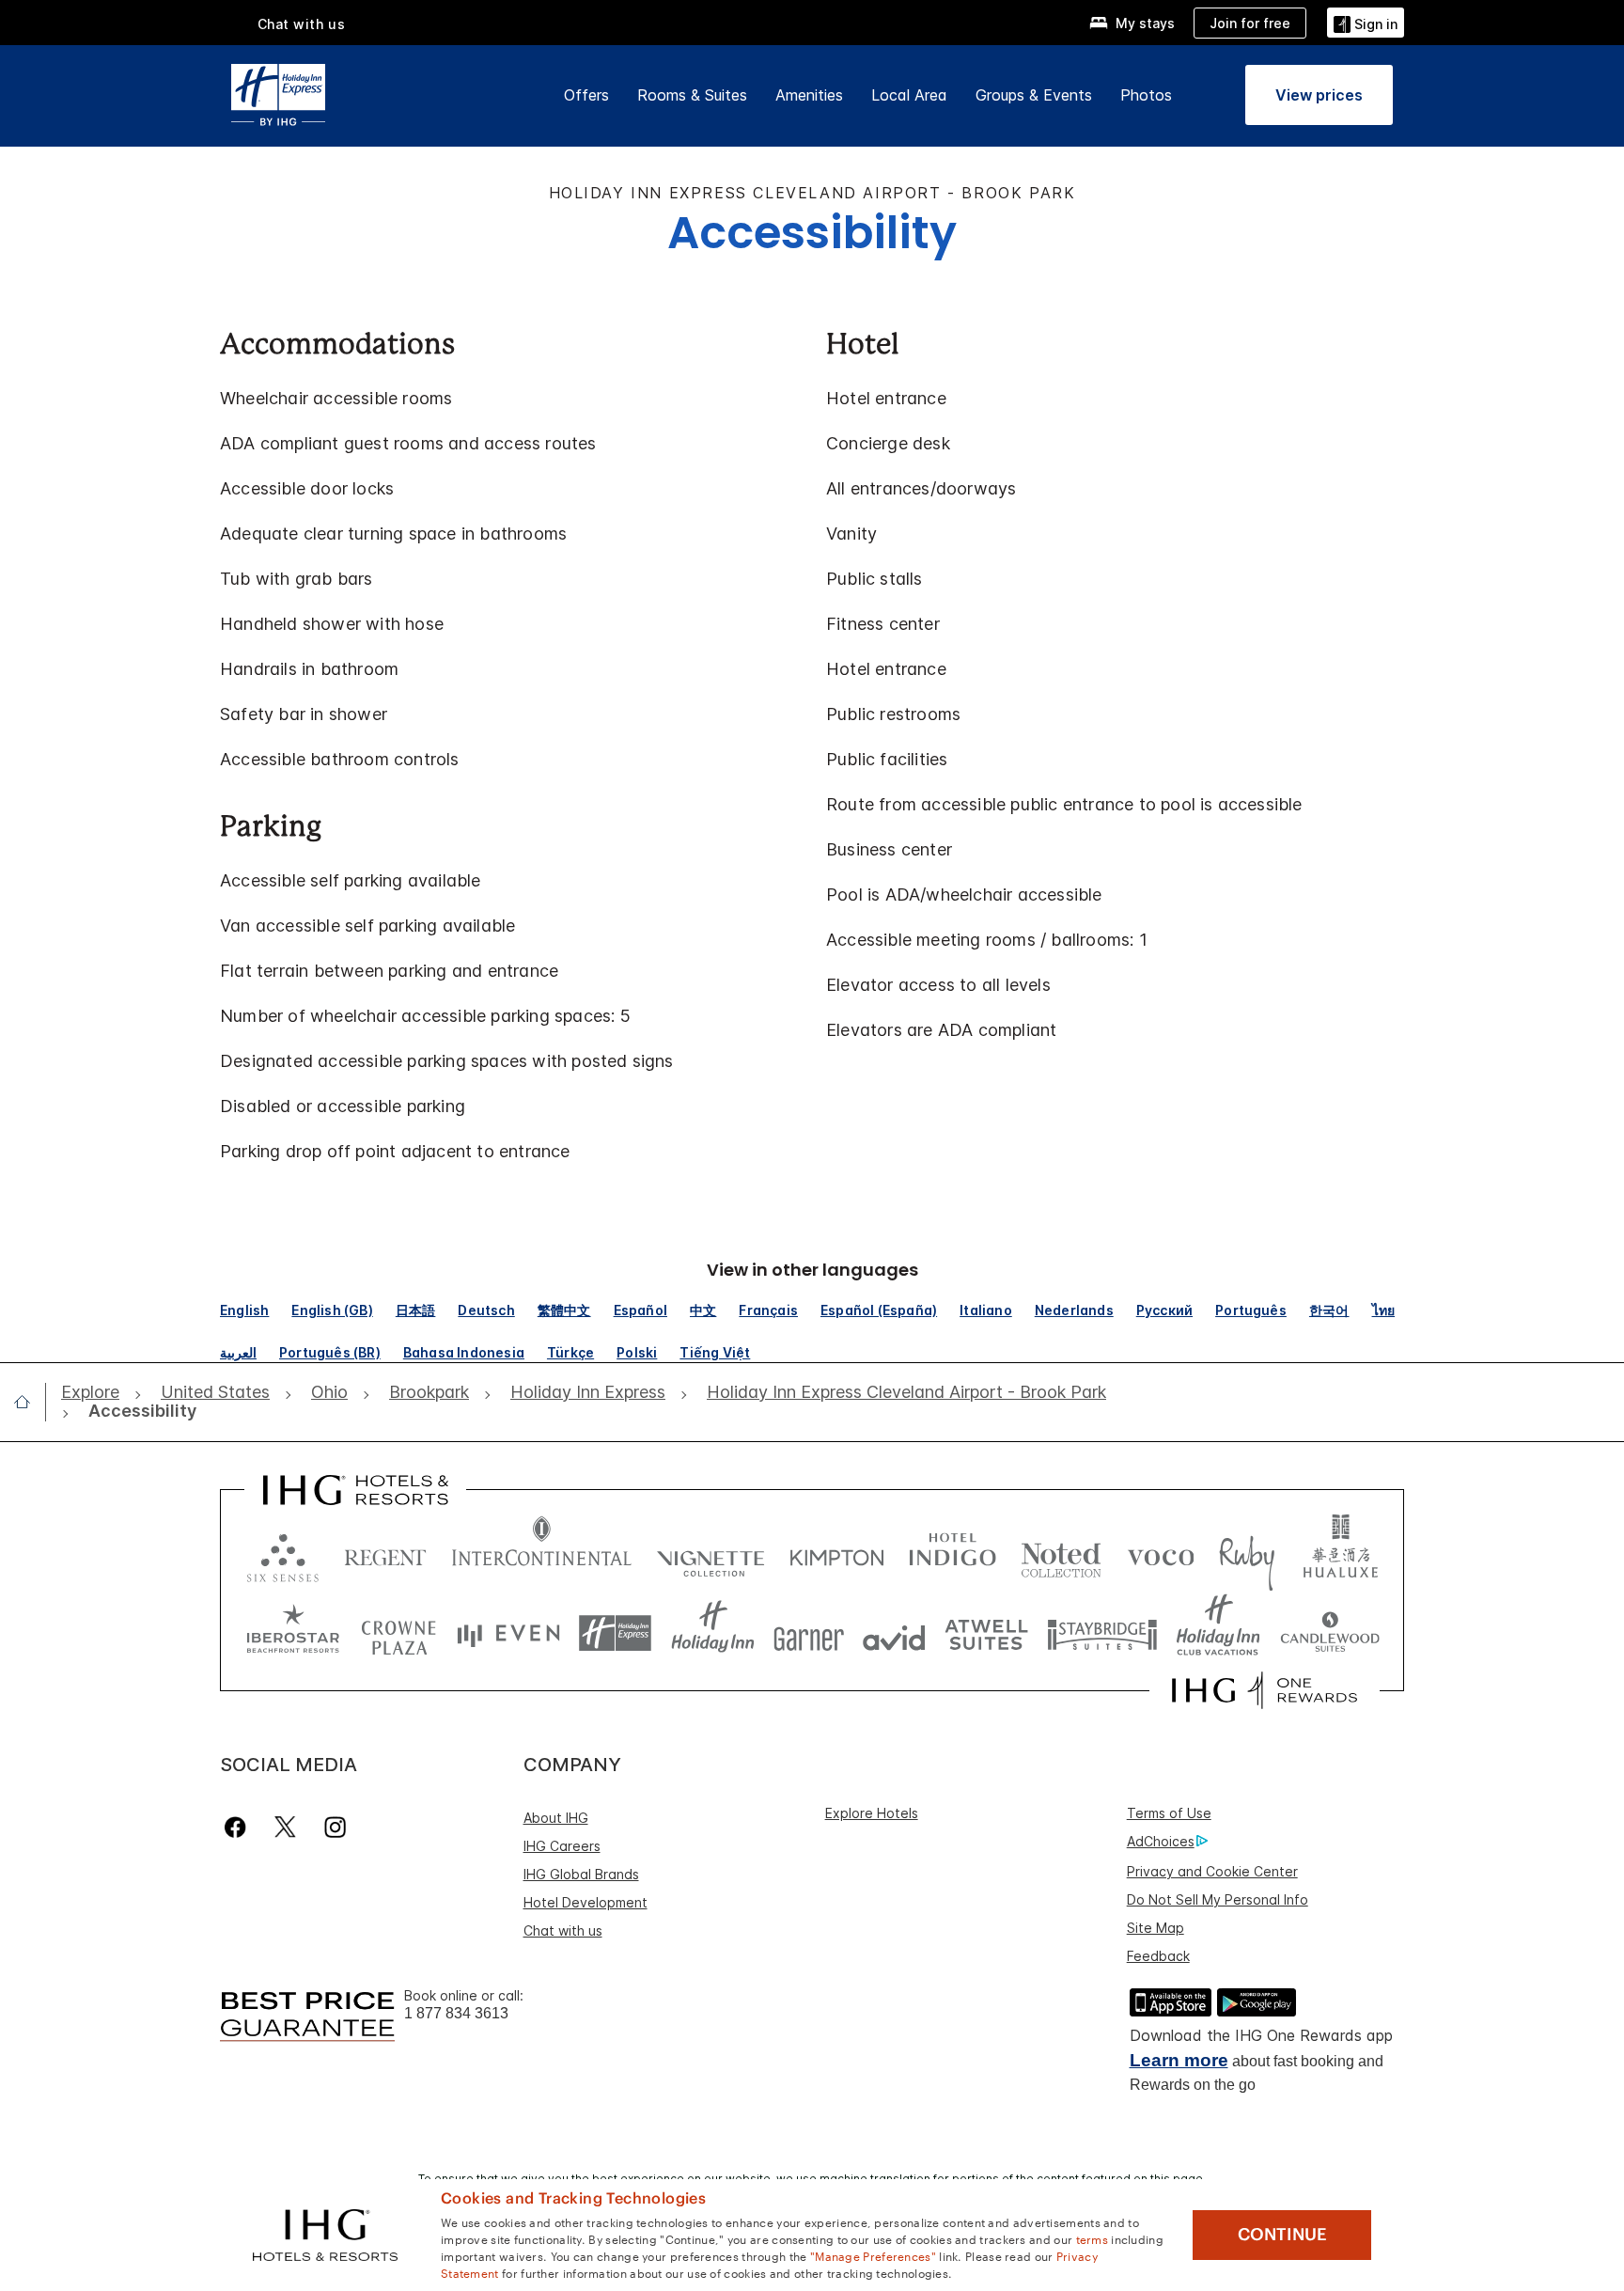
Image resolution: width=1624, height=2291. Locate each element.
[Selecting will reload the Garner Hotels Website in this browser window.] (809, 1633)
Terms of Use (1169, 1813)
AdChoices (1161, 1841)
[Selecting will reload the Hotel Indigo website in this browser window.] (953, 1553)
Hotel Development (586, 1902)
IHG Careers (562, 1846)
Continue (1282, 2235)
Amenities (809, 95)
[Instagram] (335, 1827)
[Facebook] (239, 1827)
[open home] (30, 1402)
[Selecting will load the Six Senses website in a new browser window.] (283, 1553)
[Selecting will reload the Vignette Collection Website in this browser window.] (711, 1553)
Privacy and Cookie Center (1212, 1871)
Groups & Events (1034, 95)
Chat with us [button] (302, 24)
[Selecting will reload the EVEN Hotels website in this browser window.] (508, 1633)
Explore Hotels (872, 1813)
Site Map (1156, 1928)
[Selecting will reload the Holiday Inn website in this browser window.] (713, 1633)
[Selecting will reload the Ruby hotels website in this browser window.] (1247, 1553)
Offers (586, 95)
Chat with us (563, 1930)
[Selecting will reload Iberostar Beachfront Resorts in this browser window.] (293, 1633)
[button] (1366, 22)
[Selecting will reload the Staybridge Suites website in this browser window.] (1102, 1633)
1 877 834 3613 (456, 2013)
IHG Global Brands (581, 1874)
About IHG (556, 1818)
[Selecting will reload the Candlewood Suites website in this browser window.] (1329, 1633)
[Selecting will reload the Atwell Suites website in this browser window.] (986, 1633)
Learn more (1179, 2060)
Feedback (1158, 1956)
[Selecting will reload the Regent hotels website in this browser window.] (385, 1553)
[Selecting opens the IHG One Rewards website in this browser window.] (1265, 1690)
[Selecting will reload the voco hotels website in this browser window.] (1161, 1553)
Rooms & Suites (692, 95)
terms (1093, 2238)
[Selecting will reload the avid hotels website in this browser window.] (894, 1633)
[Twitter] (285, 1827)
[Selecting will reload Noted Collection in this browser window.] (1061, 1553)
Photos (1146, 95)
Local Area (909, 95)
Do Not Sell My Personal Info (1218, 1899)
